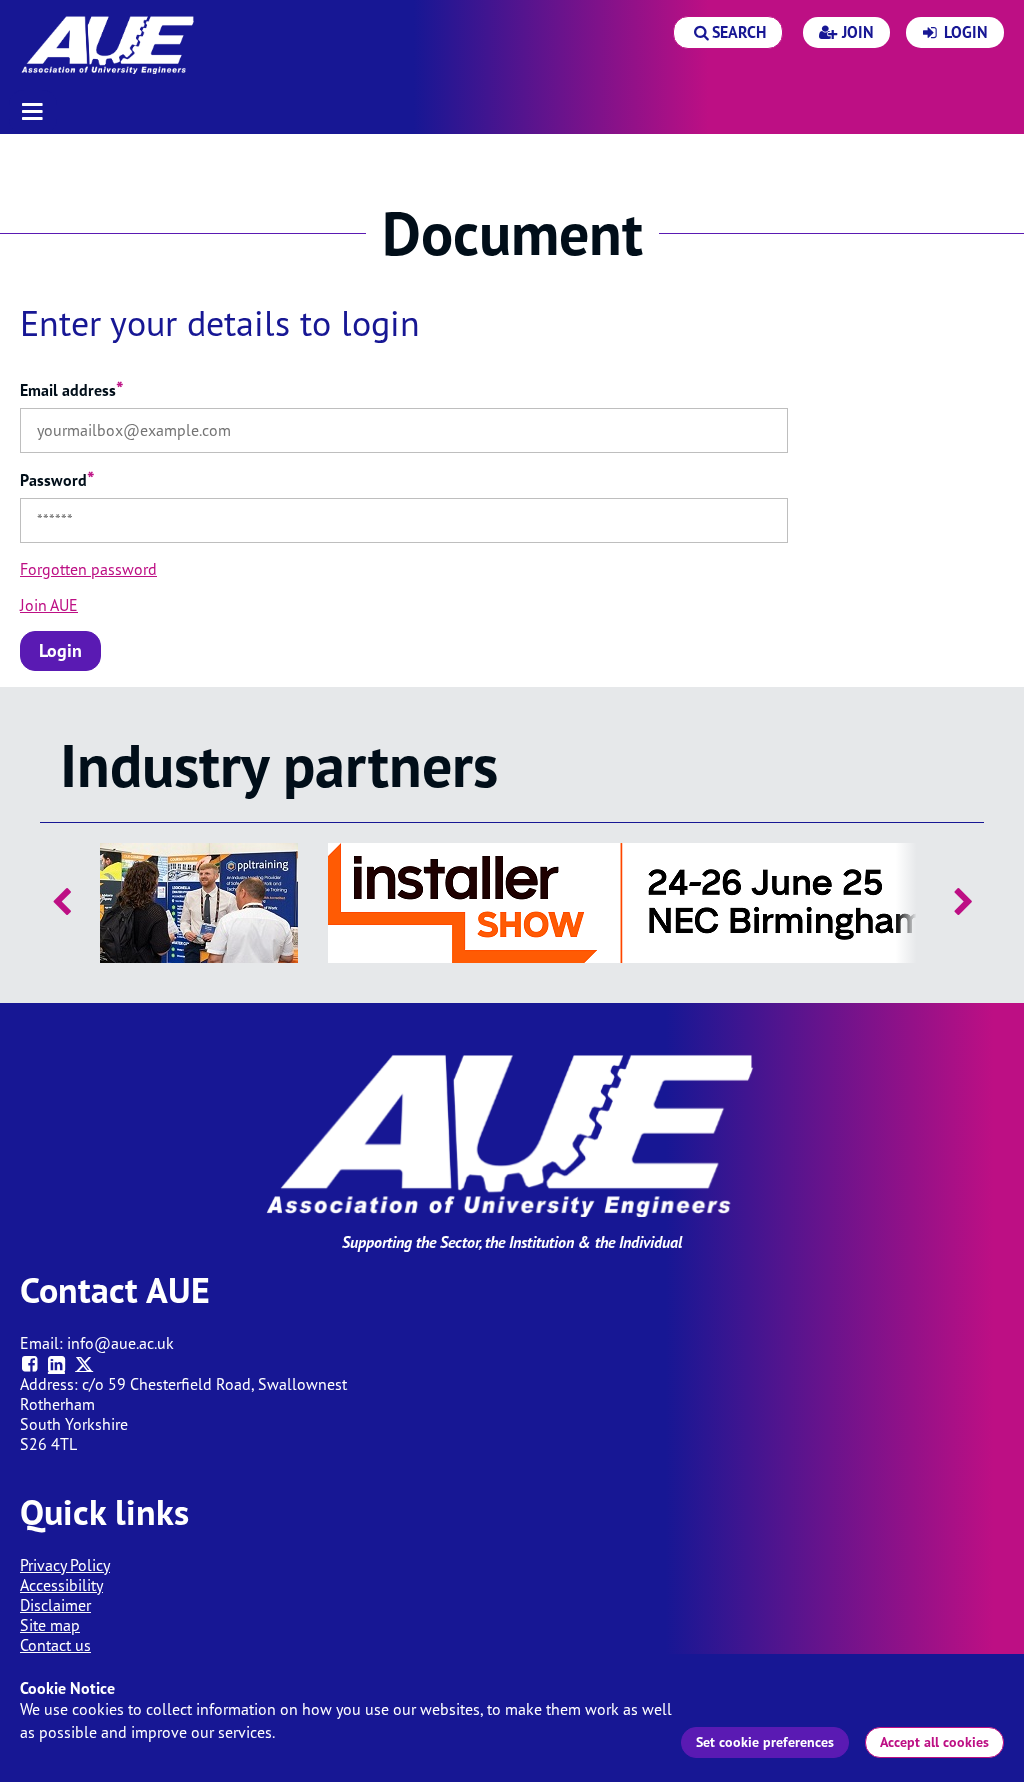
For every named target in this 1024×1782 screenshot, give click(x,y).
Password (57, 480)
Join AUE (49, 605)
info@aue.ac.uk (120, 1343)
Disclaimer (55, 1605)
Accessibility (61, 1585)
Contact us (55, 1645)
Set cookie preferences (765, 1742)
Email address (72, 390)
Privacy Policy (65, 1565)
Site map (50, 1625)
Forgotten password (88, 569)
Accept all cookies (934, 1742)
